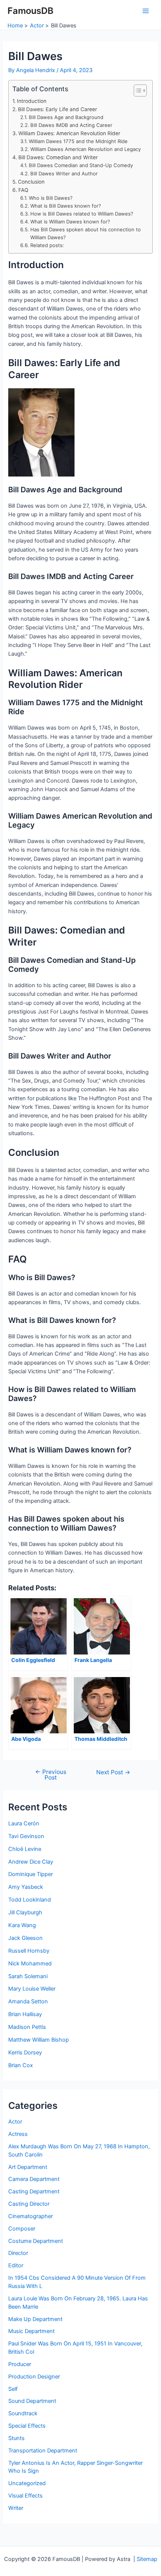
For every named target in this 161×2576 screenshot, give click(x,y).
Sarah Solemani (28, 1976)
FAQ (23, 190)
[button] (136, 90)
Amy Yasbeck (26, 1887)
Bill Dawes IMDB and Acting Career (71, 125)
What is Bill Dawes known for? (66, 206)
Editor (16, 2265)
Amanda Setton (28, 2001)
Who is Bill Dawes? (51, 198)
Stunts (16, 2438)
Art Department (28, 2167)
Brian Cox (21, 2065)
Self (13, 2389)
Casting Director (29, 2204)
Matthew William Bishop (39, 2040)
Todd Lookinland (30, 1900)
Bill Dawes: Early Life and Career (57, 109)
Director (18, 2253)
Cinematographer (31, 2216)
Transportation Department (43, 2451)
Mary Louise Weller (32, 1989)
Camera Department (34, 2179)
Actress (18, 2134)
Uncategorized (27, 2483)
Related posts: (47, 245)
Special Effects (27, 2426)
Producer (20, 2364)
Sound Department (32, 2401)
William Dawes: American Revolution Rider (69, 133)
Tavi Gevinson (26, 1836)
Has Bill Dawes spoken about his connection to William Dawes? (86, 233)
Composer (22, 2229)
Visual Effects (25, 2496)
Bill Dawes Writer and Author (64, 173)
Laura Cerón (24, 1823)
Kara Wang (22, 1925)
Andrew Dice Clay (31, 1862)
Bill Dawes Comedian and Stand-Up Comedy (81, 165)
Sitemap (147, 2559)
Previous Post (51, 1775)
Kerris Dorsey (25, 2053)
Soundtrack (23, 2413)
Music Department (31, 2331)
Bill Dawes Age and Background (66, 117)
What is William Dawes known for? (70, 222)
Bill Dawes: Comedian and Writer (58, 157)
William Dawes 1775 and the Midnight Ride (78, 141)
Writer (16, 2508)
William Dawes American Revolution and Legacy (86, 149)
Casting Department (34, 2191)
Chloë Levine (25, 1849)
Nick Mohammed (30, 1964)
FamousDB (31, 11)
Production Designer (34, 2377)
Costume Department (36, 2241)
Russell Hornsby (29, 1951)
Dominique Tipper (31, 1874)
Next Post (113, 1772)
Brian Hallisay (25, 2014)
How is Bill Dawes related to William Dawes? (82, 214)
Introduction (32, 101)
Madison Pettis (27, 2027)
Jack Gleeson (25, 1938)
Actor (15, 2122)
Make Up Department (35, 2319)
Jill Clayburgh (25, 1912)
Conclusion (31, 182)
